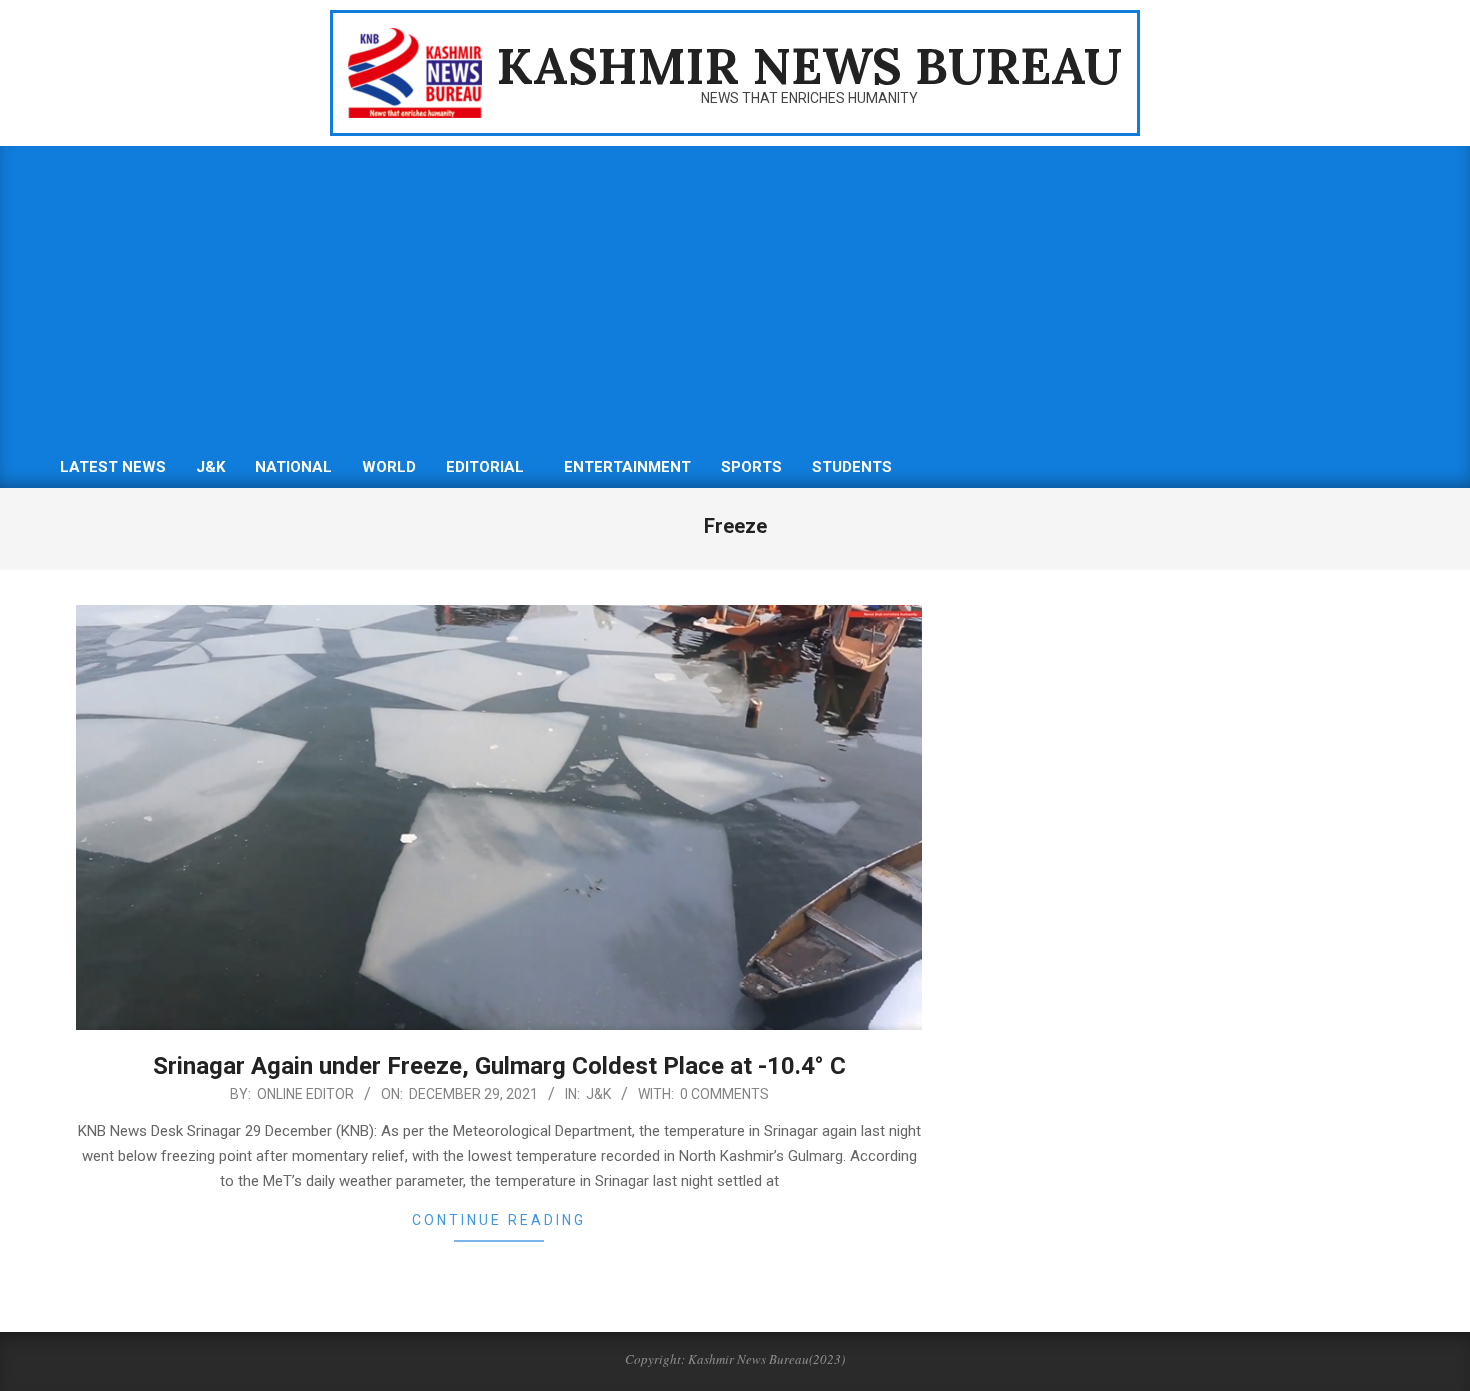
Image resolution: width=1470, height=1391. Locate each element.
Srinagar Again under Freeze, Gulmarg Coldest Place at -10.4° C (499, 1066)
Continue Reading (499, 1220)
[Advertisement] (735, 296)
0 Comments (724, 1094)
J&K (598, 1094)
